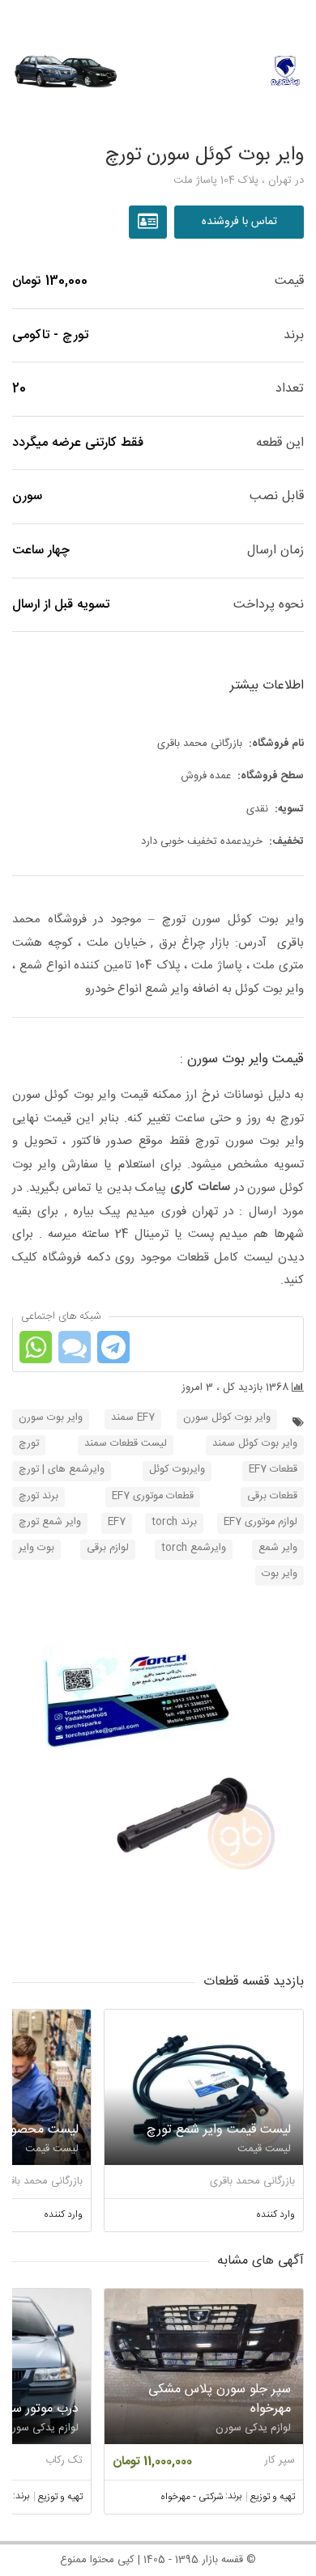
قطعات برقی (272, 1496)
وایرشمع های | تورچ (62, 1470)
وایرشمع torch (194, 1548)
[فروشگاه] (150, 222)
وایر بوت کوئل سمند (255, 1444)
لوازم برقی (108, 1548)
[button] (158, 1782)
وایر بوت (280, 1574)
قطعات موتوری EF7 (153, 1496)
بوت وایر (36, 1548)
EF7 (117, 1522)
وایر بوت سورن (51, 1418)
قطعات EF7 (273, 1470)
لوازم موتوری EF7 (260, 1522)
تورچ (29, 1444)
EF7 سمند (133, 1418)
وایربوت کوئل (177, 1470)
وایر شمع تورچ (50, 1522)
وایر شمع (278, 1548)
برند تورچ (38, 1496)
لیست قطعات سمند (126, 1444)
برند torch (174, 1522)
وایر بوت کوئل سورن (227, 1418)
